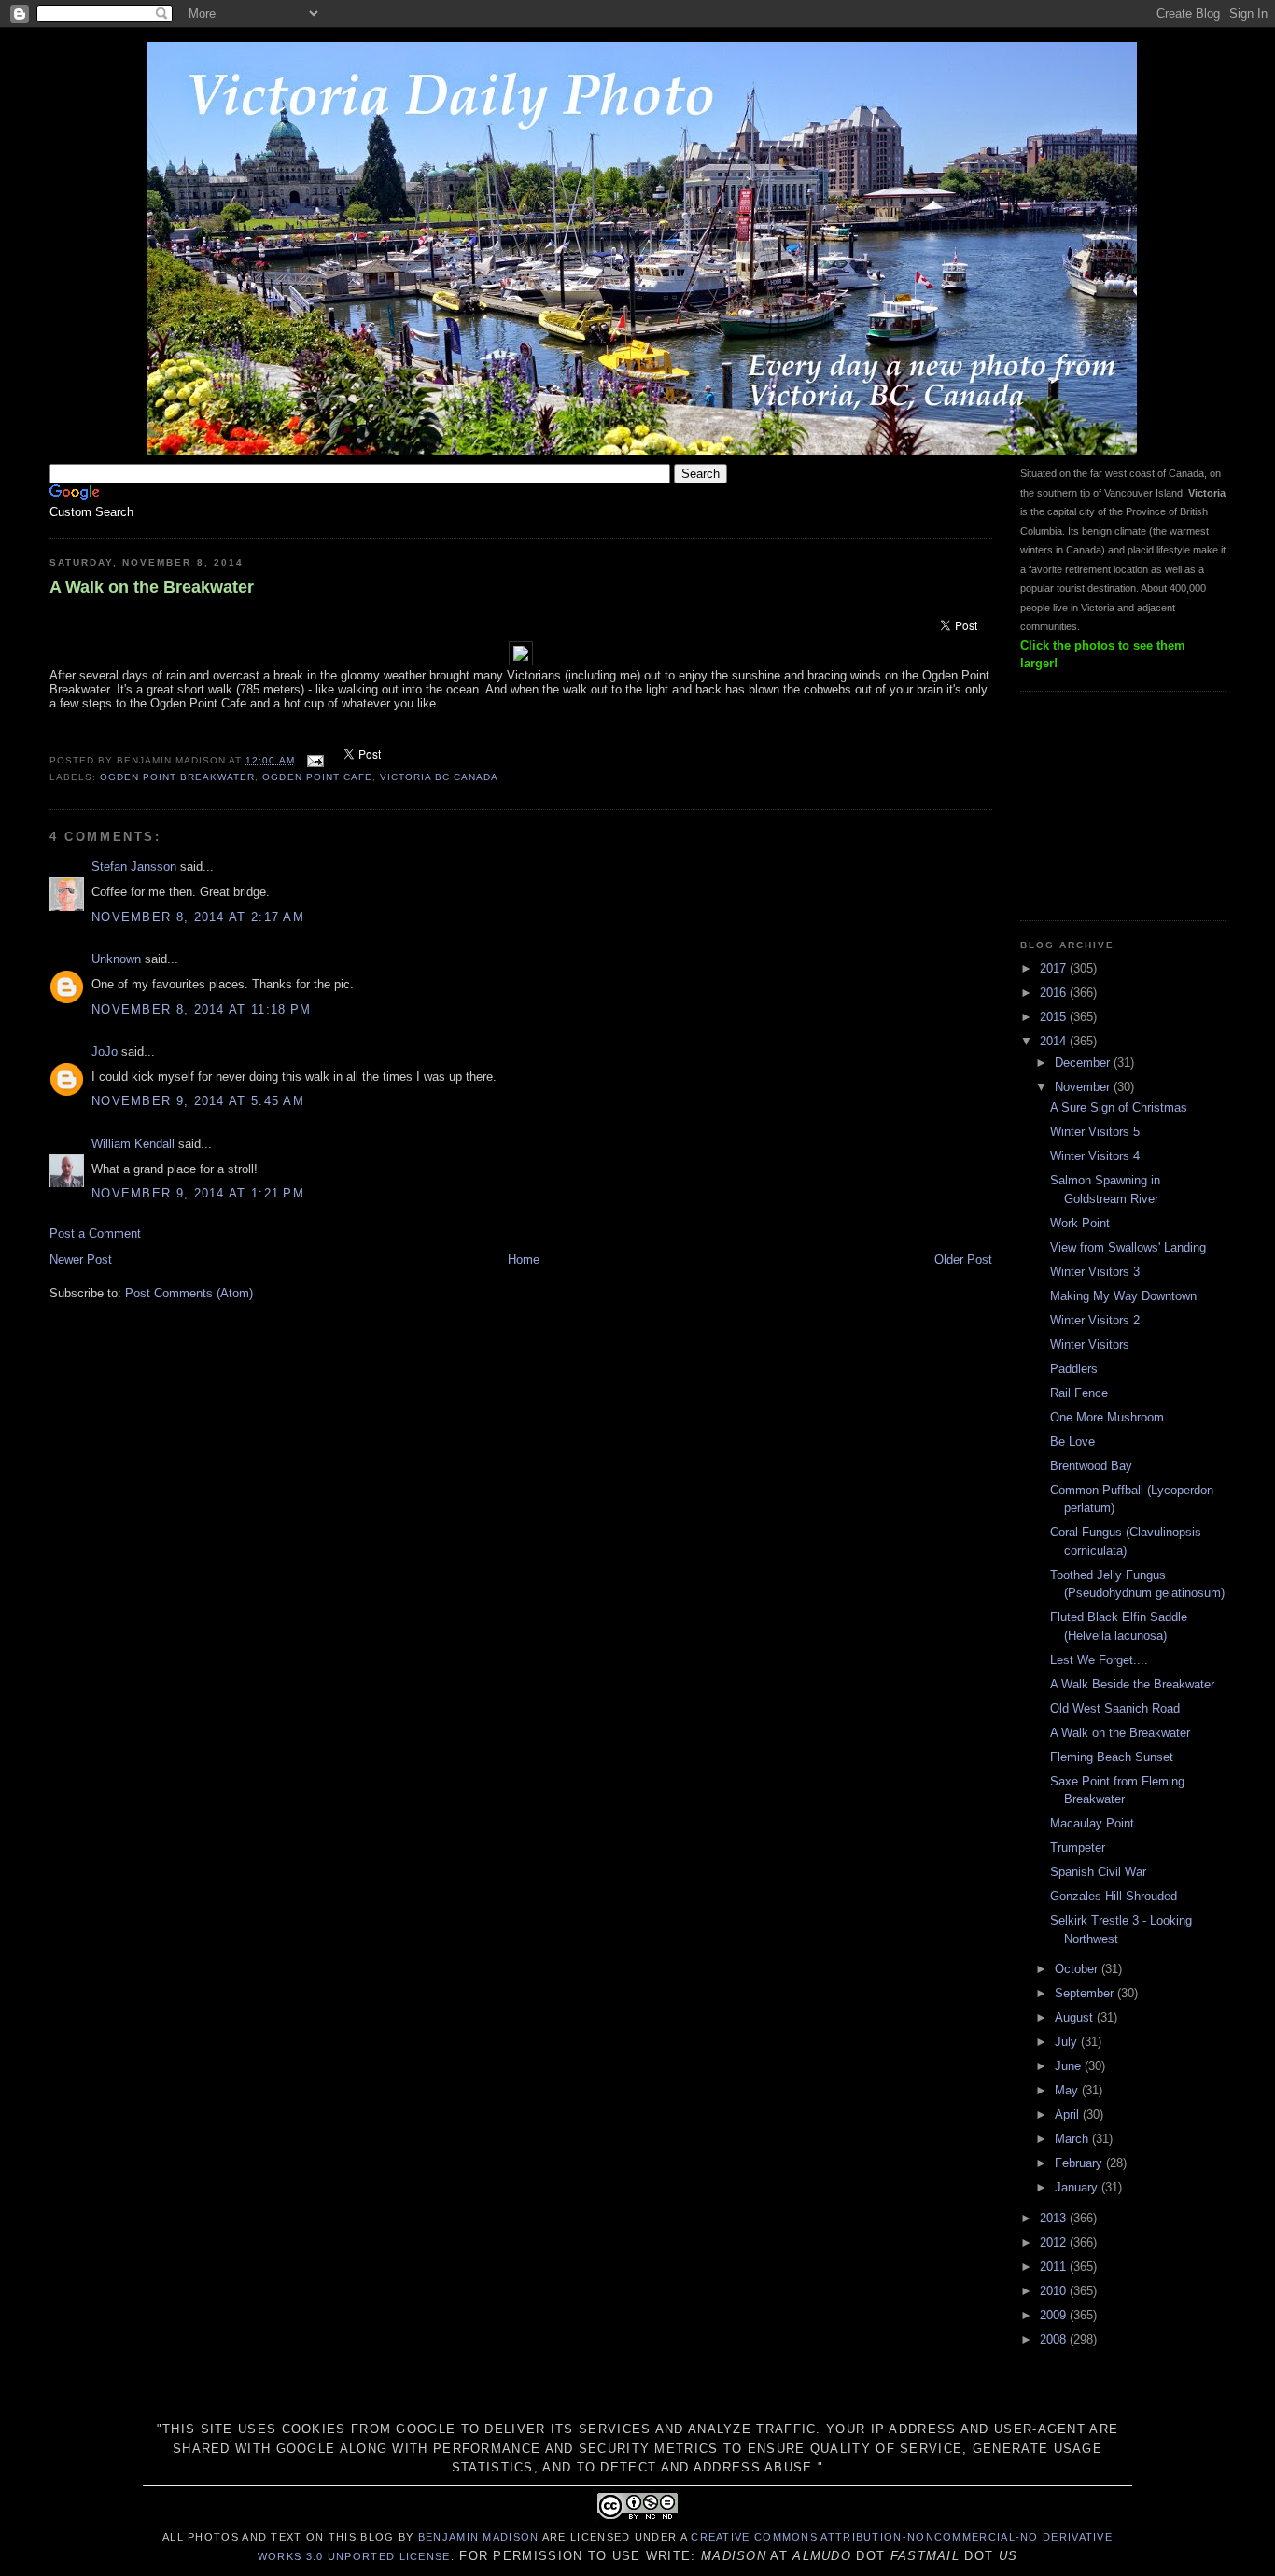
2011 (1055, 2267)
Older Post (963, 1260)
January (1078, 2187)
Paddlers (1074, 1369)
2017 (1055, 968)
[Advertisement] (1114, 804)
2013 (1055, 2218)
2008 (1055, 2339)
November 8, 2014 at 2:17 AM (198, 917)
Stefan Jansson (134, 867)
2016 (1055, 993)
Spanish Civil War (1098, 1872)
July (1068, 2042)
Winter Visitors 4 (1095, 1156)
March (1073, 2139)
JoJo (105, 1051)
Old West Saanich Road (1115, 1708)
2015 (1055, 1017)
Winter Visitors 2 (1095, 1320)
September (1086, 1993)
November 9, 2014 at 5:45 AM (198, 1101)
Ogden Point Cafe (317, 777)
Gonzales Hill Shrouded (1114, 1896)
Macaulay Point (1092, 1823)
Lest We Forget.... (1099, 1660)
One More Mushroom (1107, 1417)
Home (524, 1260)
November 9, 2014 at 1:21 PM (198, 1193)
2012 (1055, 2242)
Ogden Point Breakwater (177, 777)
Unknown (116, 959)
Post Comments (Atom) (189, 1293)
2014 (1055, 1041)
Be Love (1072, 1442)
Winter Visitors (1090, 1344)
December (1084, 1063)
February (1080, 2163)
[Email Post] (315, 760)
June (1070, 2066)
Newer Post (81, 1260)
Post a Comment (95, 1233)
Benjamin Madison (479, 2537)
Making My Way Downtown (1123, 1296)
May (1068, 2090)
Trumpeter (1078, 1848)
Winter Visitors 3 (1095, 1272)
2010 (1055, 2291)
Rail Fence (1079, 1393)
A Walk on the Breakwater (152, 587)
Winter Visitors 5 (1095, 1132)
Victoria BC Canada (439, 777)
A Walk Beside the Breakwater (1132, 1684)
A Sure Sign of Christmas (1119, 1107)
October (1078, 1969)
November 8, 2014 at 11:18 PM (201, 1009)
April (1069, 2114)
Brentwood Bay (1091, 1466)
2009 (1055, 2315)
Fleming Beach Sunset (1112, 1757)
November (1084, 1087)
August (1076, 2017)
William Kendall (133, 1144)
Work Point (1080, 1223)
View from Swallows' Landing (1128, 1247)
